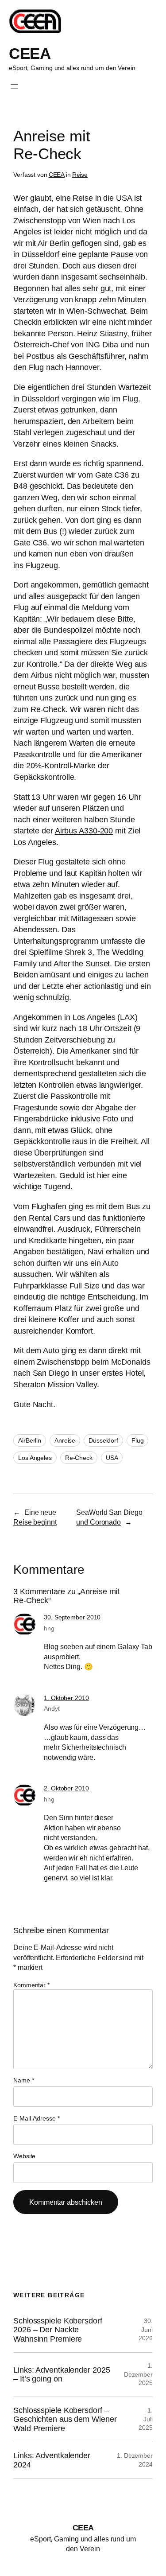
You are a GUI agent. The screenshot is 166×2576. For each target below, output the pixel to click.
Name (23, 2080)
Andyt (52, 1708)
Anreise (65, 1440)
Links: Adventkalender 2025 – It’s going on (62, 2374)
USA (112, 1458)
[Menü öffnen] (14, 86)
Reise (80, 175)
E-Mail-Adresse (36, 2118)
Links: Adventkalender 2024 (52, 2460)
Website (24, 2156)
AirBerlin (30, 1440)
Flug (138, 1440)
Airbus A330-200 (84, 831)
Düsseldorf (103, 1440)
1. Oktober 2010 (66, 1698)
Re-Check (79, 1458)
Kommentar (31, 1985)
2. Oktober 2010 (66, 1788)
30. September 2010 (72, 1617)
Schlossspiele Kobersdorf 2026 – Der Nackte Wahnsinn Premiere (58, 2330)
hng (49, 1628)
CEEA (30, 53)
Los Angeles (35, 1458)
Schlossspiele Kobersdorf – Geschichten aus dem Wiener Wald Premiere (65, 2419)
